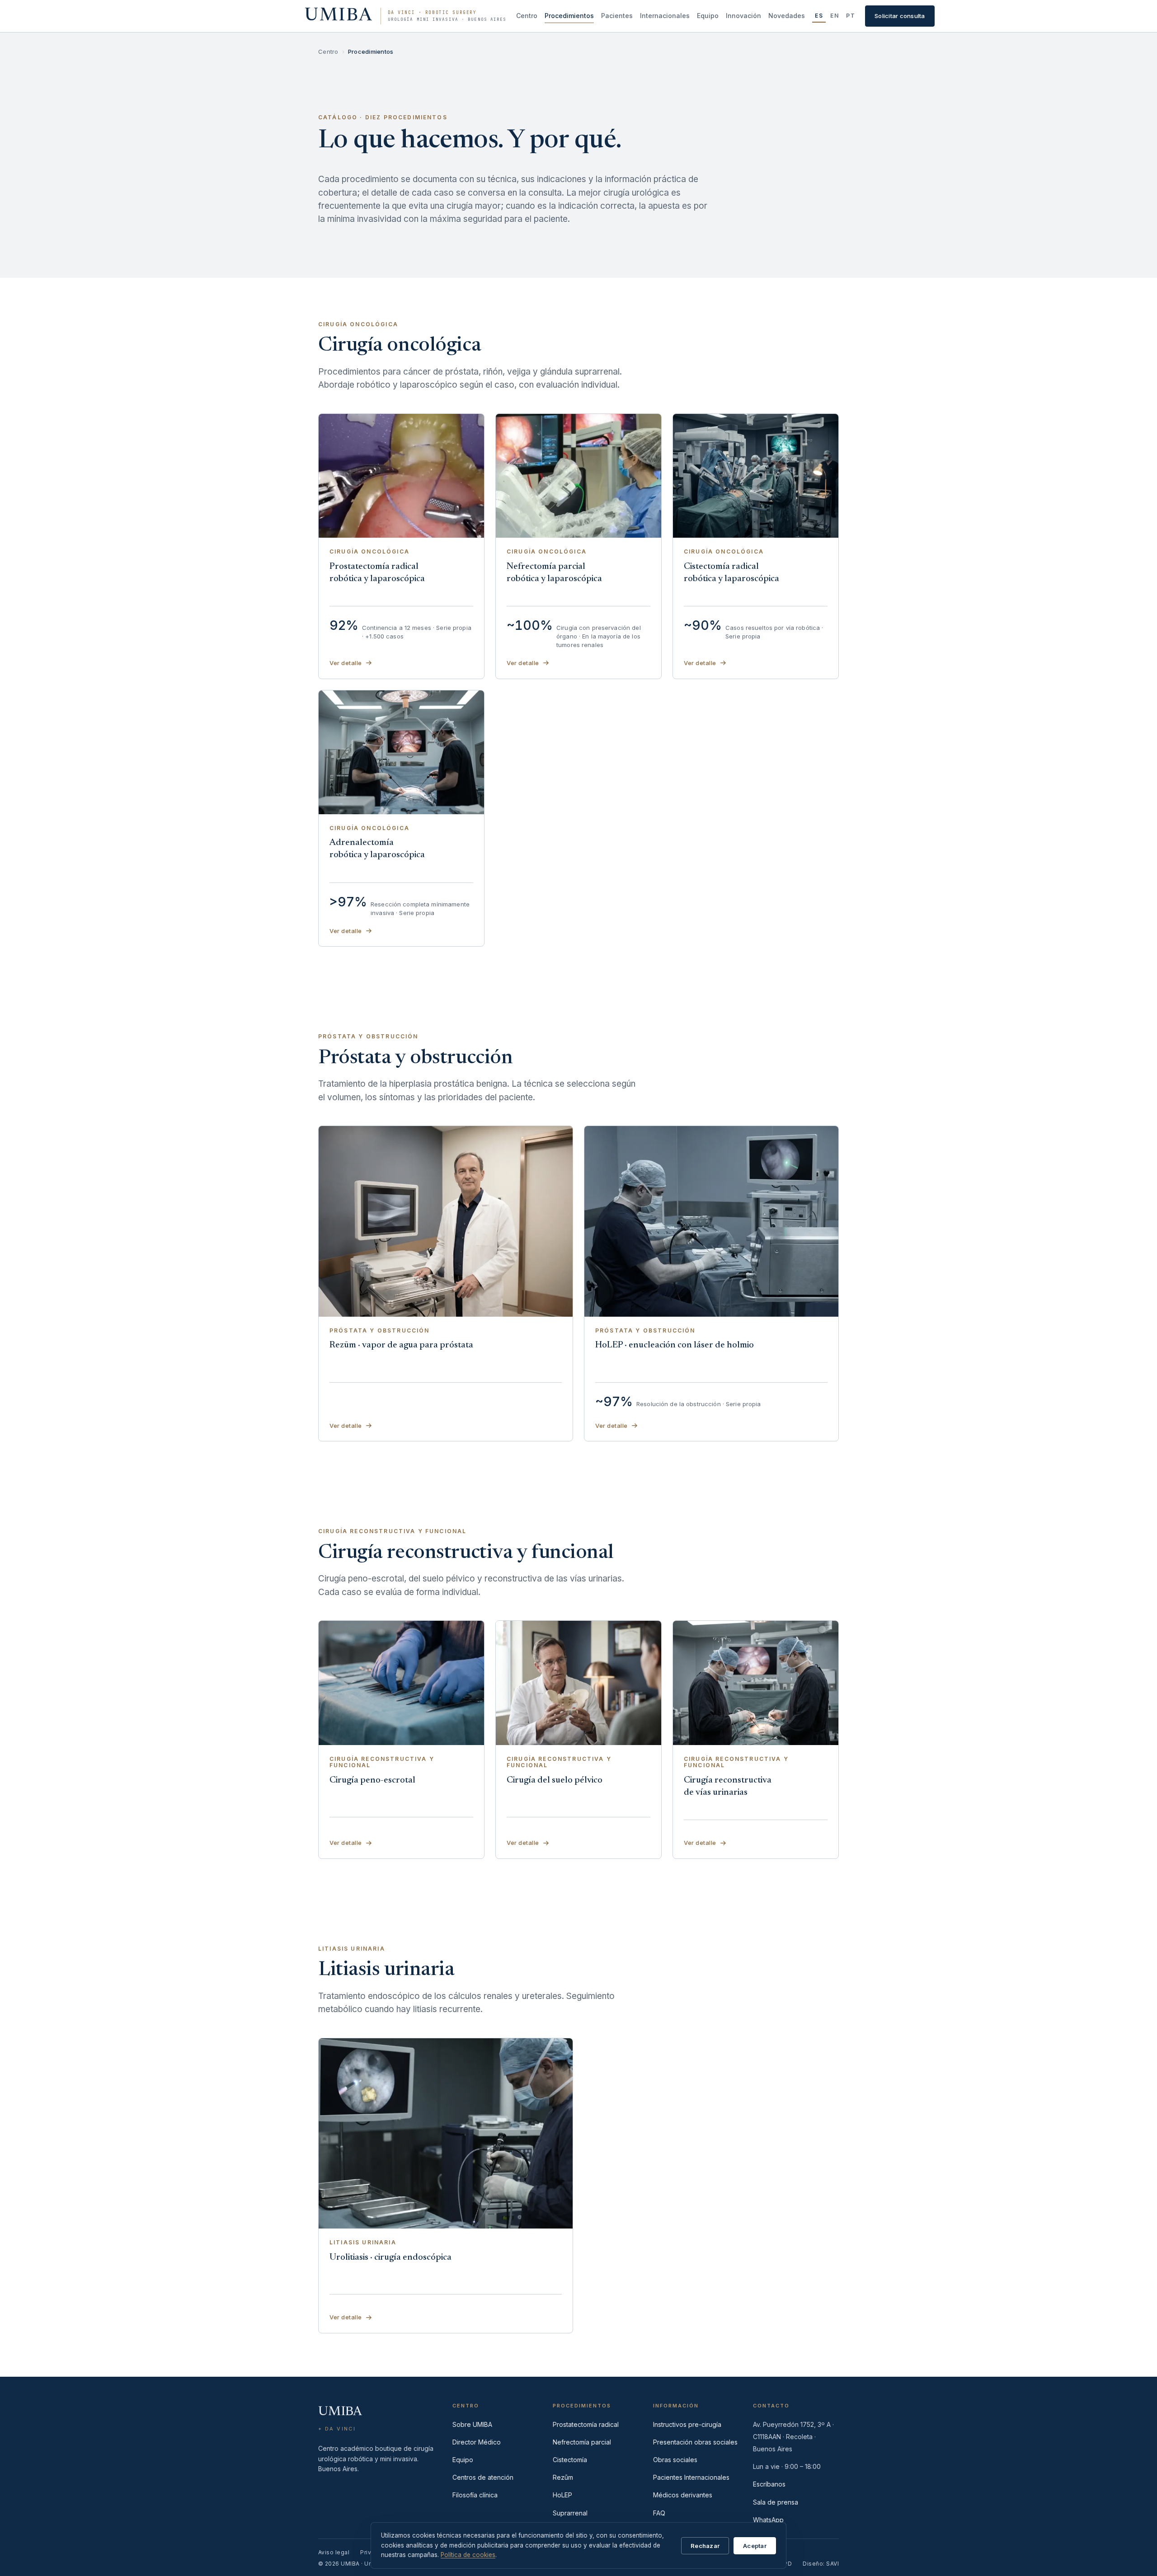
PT (851, 16)
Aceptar (755, 2546)
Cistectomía (570, 2460)
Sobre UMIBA (472, 2424)
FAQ (659, 2513)
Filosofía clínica (475, 2495)
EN (835, 16)
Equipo (708, 16)
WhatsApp (768, 2520)
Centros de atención (483, 2477)
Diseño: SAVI (821, 2564)
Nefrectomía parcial (582, 2442)
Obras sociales (675, 2460)
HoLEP (562, 2495)
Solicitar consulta (900, 16)
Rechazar (705, 2546)
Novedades (787, 16)
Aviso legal (334, 2552)
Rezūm (563, 2477)
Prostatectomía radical (586, 2424)
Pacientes (617, 16)
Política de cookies (468, 2555)
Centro (527, 16)
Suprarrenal (570, 2513)
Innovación (743, 16)
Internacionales (665, 16)
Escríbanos (769, 2484)
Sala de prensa (776, 2502)
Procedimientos (569, 16)
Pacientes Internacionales (691, 2477)
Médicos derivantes (683, 2495)
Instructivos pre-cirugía (687, 2424)
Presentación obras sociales (695, 2442)
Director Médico (477, 2442)
